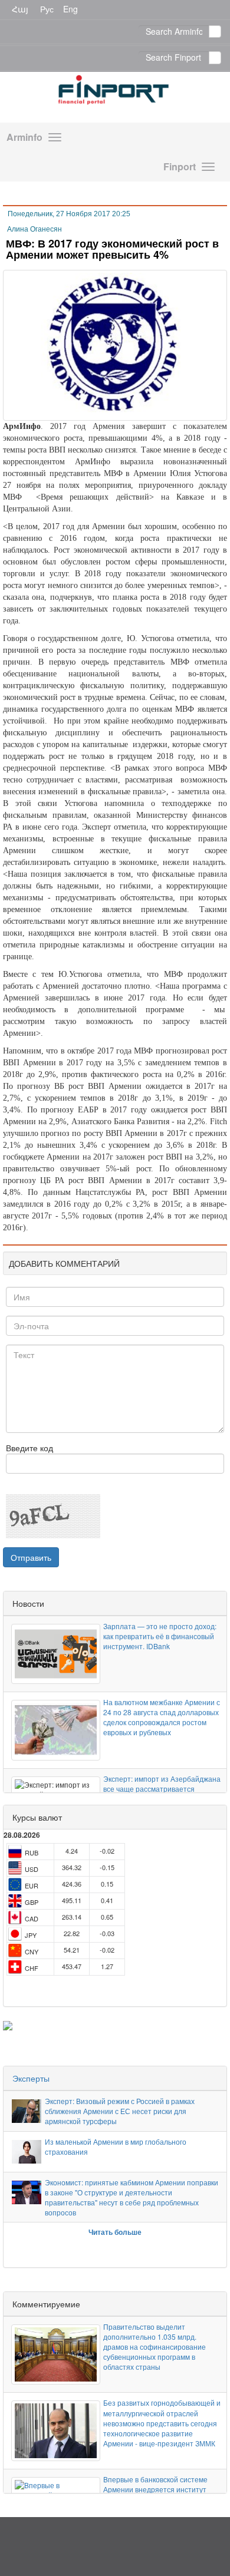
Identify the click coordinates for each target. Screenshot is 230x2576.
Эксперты (31, 2078)
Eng (70, 9)
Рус (47, 9)
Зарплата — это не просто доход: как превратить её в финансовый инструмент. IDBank (160, 1636)
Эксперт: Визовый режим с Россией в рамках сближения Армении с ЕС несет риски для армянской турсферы (120, 2111)
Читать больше (115, 2232)
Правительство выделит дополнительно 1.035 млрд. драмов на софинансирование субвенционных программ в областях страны (155, 2347)
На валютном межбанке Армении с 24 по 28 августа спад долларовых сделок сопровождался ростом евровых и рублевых (162, 1717)
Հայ (20, 9)
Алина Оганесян (34, 229)
